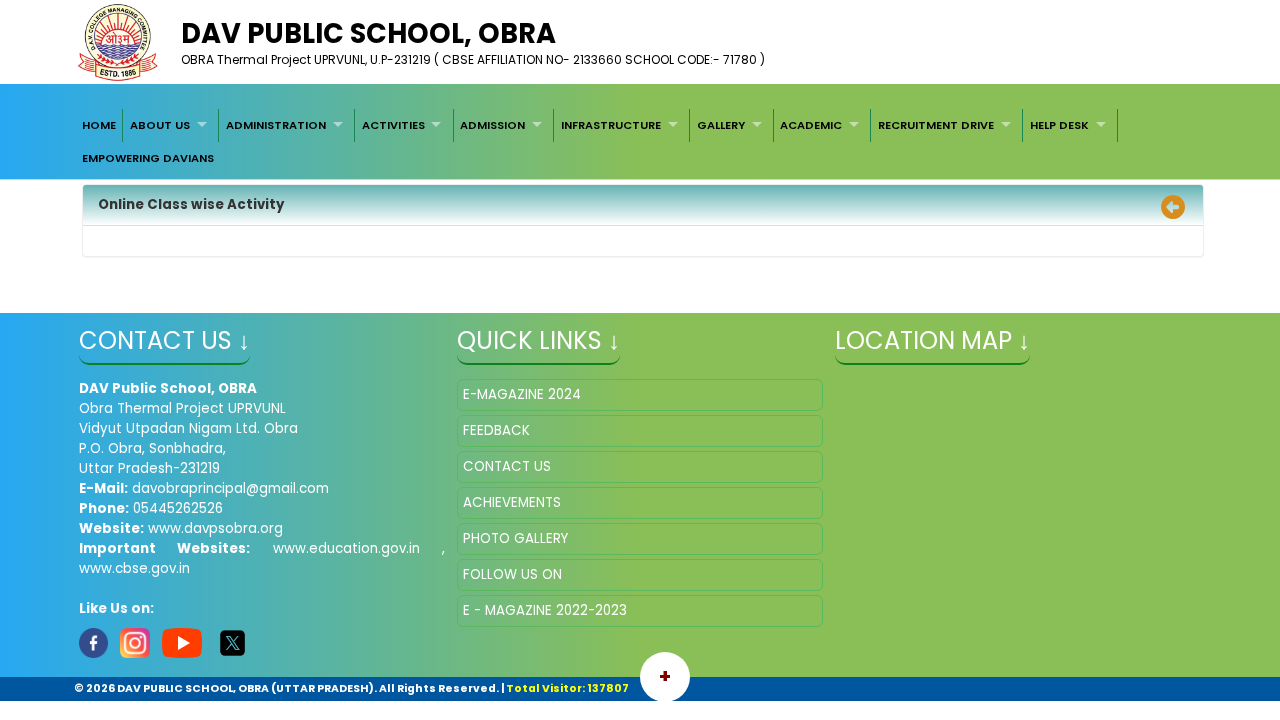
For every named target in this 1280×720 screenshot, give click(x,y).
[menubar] (640, 141)
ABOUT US (160, 125)
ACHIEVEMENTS (512, 502)
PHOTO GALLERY (515, 538)
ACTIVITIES (393, 125)
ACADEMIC (811, 125)
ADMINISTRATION (276, 125)
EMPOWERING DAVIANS (148, 158)
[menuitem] (99, 125)
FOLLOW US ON (512, 574)
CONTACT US (507, 466)
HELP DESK (1059, 125)
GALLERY (721, 125)
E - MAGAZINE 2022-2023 (545, 610)
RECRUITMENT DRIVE (936, 125)
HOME (99, 125)
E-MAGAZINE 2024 (522, 394)
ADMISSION (492, 125)
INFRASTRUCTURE (611, 125)
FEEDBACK (496, 430)
